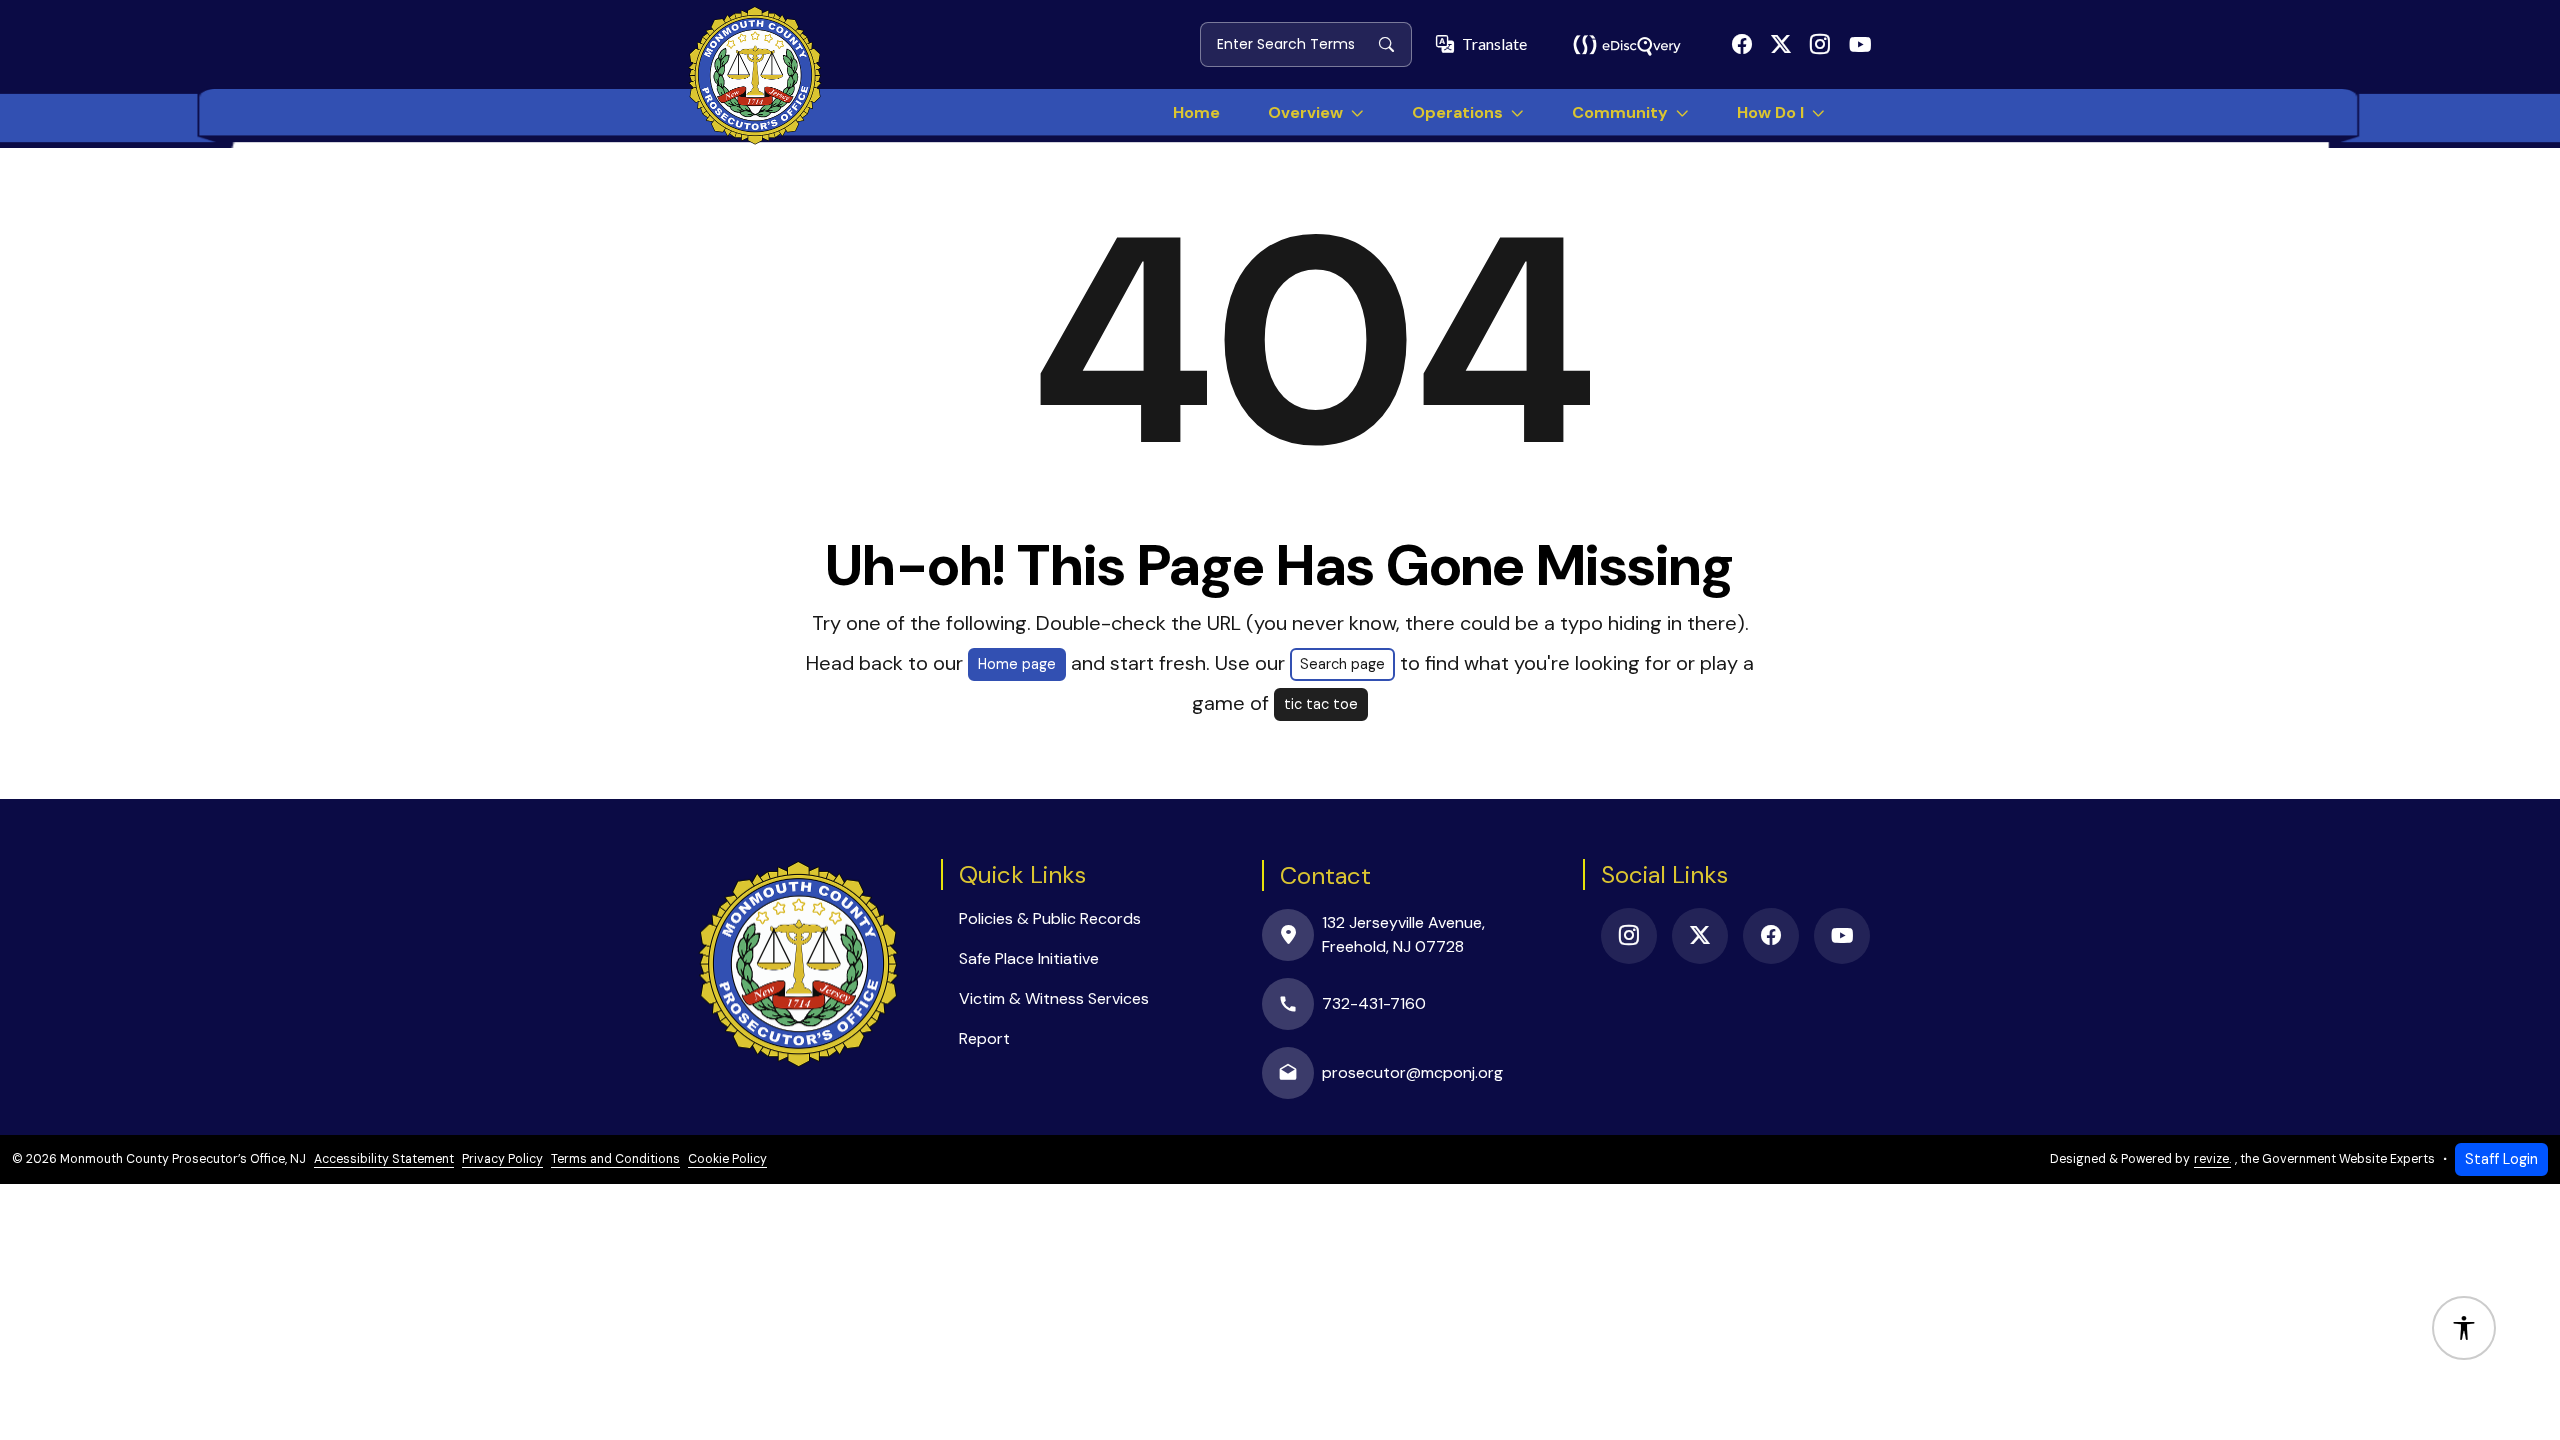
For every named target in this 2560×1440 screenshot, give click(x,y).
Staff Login (2501, 1159)
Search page (1342, 664)
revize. (2212, 1159)
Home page (1017, 664)
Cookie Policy (727, 1159)
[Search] (1394, 44)
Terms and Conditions (615, 1159)
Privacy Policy (502, 1159)
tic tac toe (1321, 704)
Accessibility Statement (384, 1159)
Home (1196, 112)
